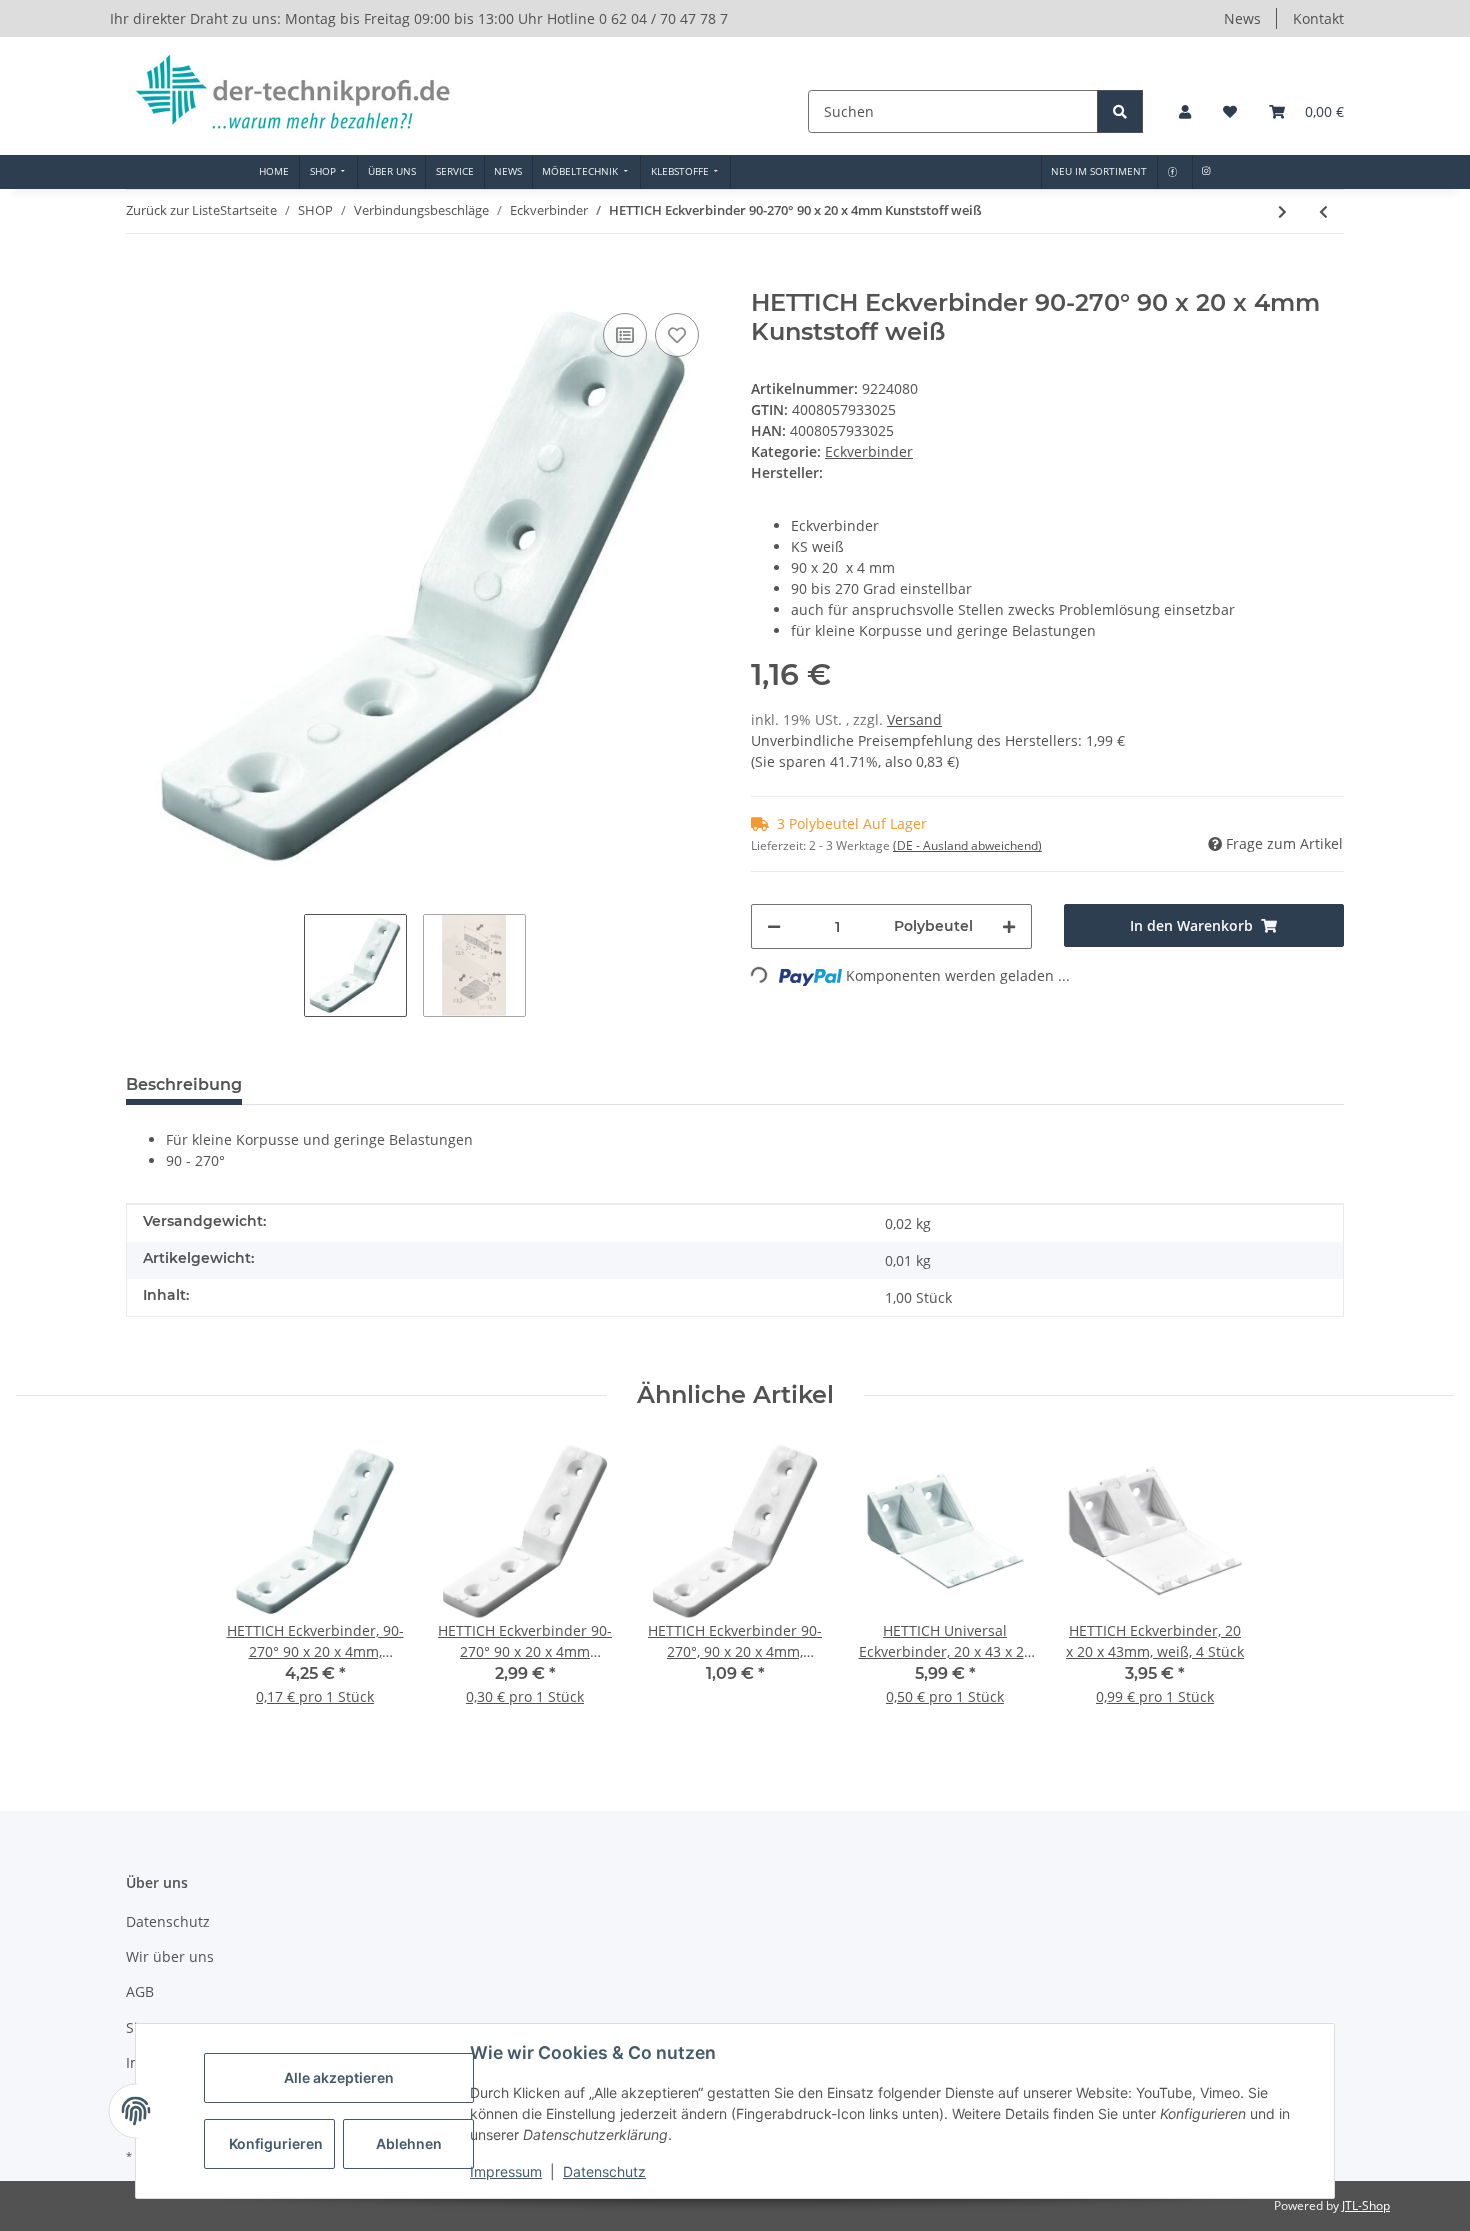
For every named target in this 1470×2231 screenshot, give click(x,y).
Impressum (506, 2171)
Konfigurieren (276, 2143)
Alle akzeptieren (339, 2077)
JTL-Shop (1366, 2205)
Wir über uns (170, 1956)
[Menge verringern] (774, 926)
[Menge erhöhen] (1009, 926)
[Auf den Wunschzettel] (677, 335)
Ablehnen (409, 2143)
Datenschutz (604, 2171)
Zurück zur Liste (173, 210)
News (1242, 18)
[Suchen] (1120, 111)
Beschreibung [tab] (184, 1084)
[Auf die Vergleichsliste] (625, 335)
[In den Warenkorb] (142, 278)
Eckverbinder (869, 451)
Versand (914, 719)
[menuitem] (274, 172)
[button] (1185, 111)
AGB (140, 1991)
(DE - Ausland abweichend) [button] (967, 845)
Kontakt (1318, 18)
